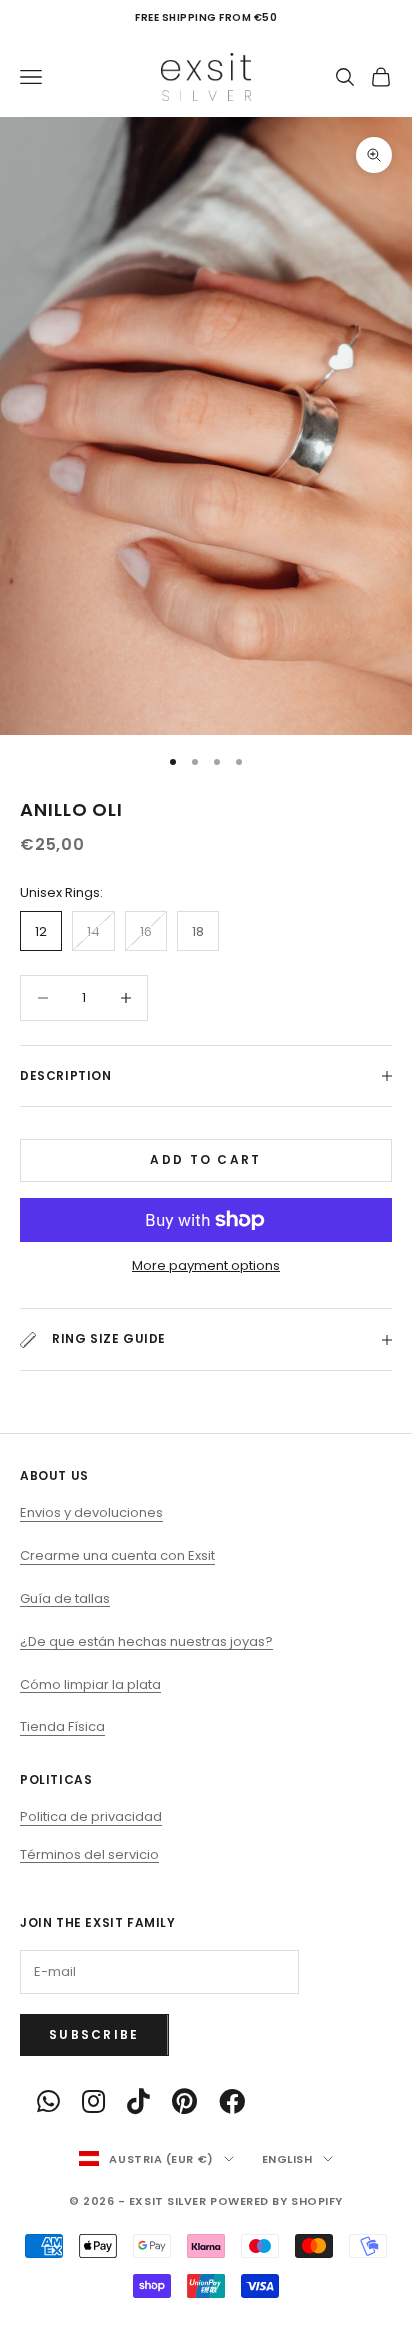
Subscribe (94, 2034)
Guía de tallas (65, 1598)
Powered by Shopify (276, 2201)
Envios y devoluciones (91, 1512)
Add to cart (205, 1159)
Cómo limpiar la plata (90, 1684)
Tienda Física (62, 1726)
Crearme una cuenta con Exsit (117, 1555)
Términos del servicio (89, 1854)
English (287, 2159)
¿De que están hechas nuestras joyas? (146, 1641)
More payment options (206, 1265)
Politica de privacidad (91, 1816)
